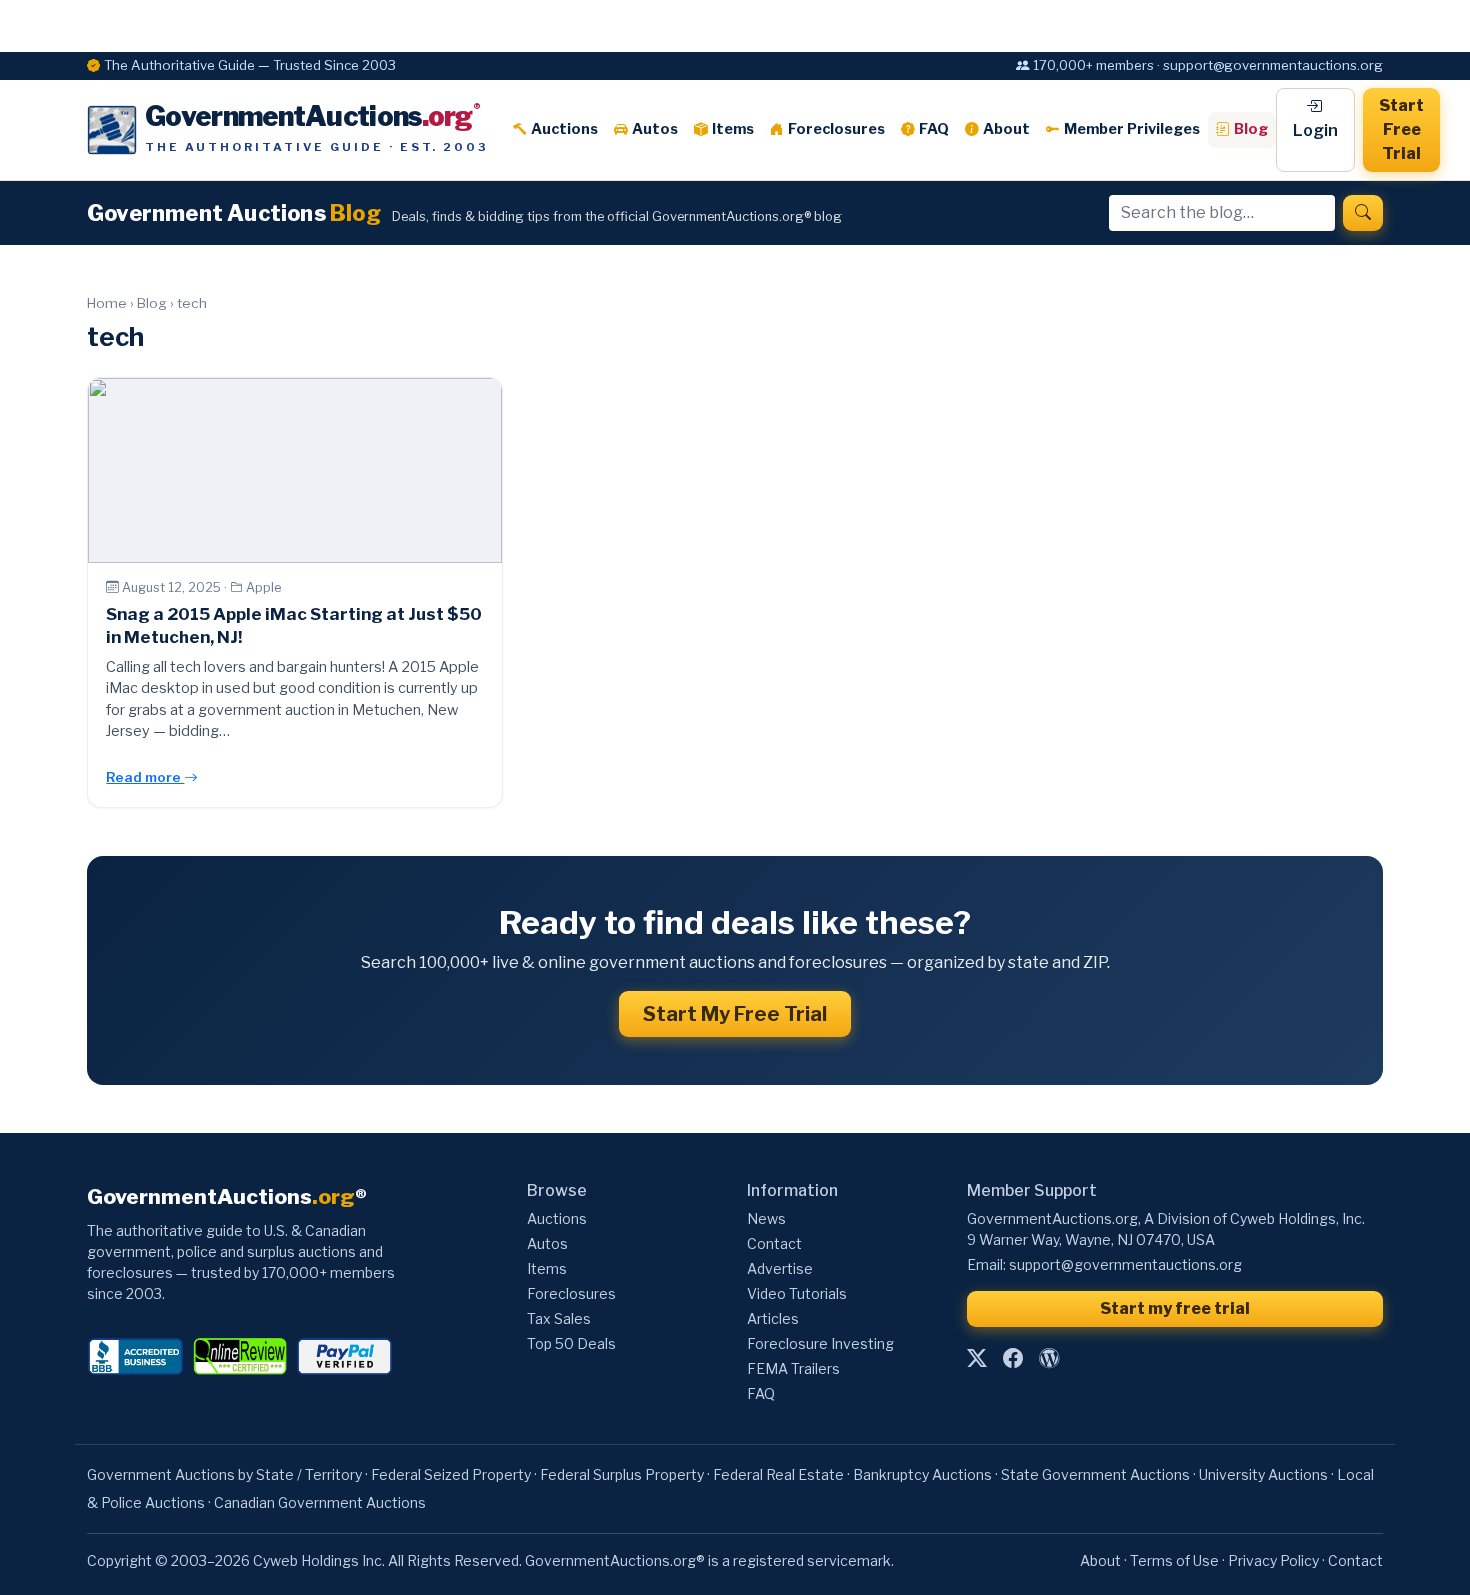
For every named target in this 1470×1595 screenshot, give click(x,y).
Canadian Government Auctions (320, 1502)
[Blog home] (1049, 1358)
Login (1315, 130)
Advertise (780, 1268)
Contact (774, 1243)
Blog (1251, 129)
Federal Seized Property (451, 1474)
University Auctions (1263, 1474)
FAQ (934, 129)
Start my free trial (1175, 1308)
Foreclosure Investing (820, 1343)
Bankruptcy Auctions (922, 1474)
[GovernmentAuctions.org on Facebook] (1013, 1358)
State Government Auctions (1095, 1474)
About (1006, 129)
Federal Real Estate (778, 1474)
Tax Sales (559, 1318)
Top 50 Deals (571, 1343)
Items (733, 129)
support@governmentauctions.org (1125, 1264)
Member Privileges (1132, 129)
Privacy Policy (1273, 1560)
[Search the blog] (1363, 213)
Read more (145, 777)
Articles (773, 1318)
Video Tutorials (797, 1293)
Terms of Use (1174, 1560)
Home (107, 303)
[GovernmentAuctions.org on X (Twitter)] (977, 1358)
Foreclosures (836, 129)
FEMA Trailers (793, 1368)
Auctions (564, 129)
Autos (655, 129)
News (766, 1218)
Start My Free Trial (735, 1014)
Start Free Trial (1401, 129)
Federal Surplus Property (622, 1474)
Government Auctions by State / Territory (224, 1474)
